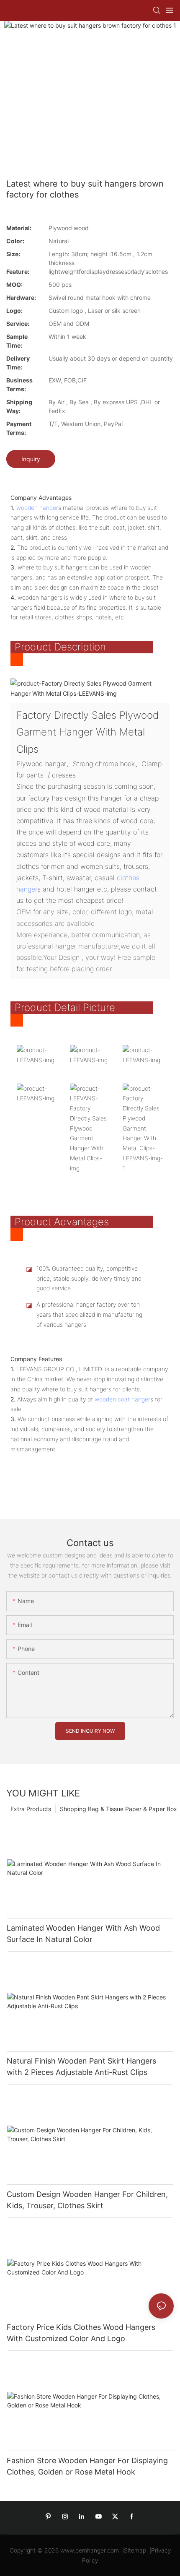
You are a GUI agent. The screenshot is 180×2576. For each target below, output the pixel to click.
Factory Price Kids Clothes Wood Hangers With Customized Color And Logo (81, 2333)
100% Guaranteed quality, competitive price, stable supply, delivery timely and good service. (89, 1278)
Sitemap (135, 2550)
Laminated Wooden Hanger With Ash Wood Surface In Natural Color (83, 1934)
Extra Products (31, 1809)
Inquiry (31, 459)
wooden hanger (37, 508)
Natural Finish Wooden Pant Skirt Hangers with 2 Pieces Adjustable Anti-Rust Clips (81, 2067)
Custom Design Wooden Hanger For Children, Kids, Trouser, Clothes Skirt (87, 2200)
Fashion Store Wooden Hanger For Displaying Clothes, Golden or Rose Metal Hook (87, 2466)
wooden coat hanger (122, 1399)
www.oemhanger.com (90, 2550)
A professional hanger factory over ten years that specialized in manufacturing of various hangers (89, 1314)
